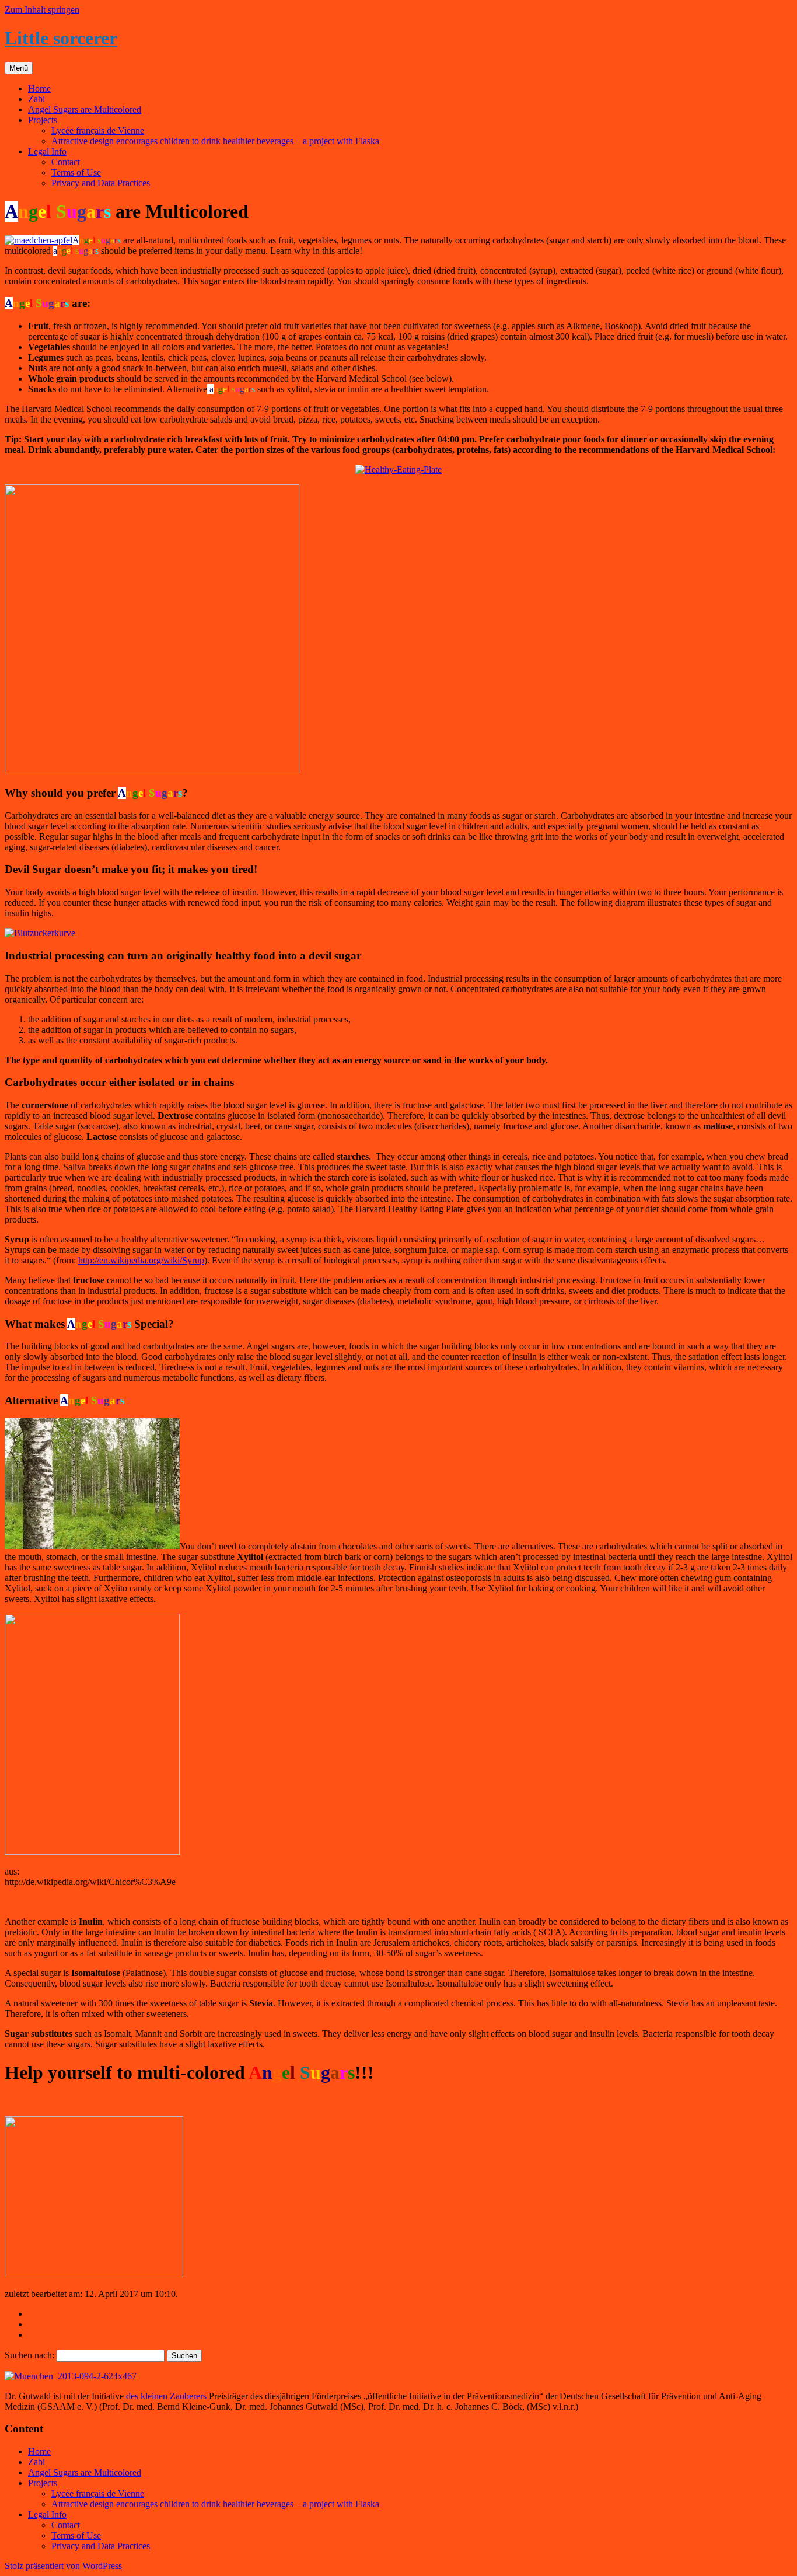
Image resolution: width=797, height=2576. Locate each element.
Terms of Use (76, 172)
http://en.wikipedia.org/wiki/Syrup (141, 1260)
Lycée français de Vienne (98, 130)
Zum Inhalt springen (42, 10)
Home (39, 88)
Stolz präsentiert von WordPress (63, 2566)
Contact (66, 162)
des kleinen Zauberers (166, 2396)
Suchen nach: (29, 2355)
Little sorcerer (61, 38)
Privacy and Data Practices (101, 183)
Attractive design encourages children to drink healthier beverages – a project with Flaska (215, 141)
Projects (43, 120)
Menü (19, 68)
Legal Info (47, 151)
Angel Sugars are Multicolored (85, 109)
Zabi (36, 99)
